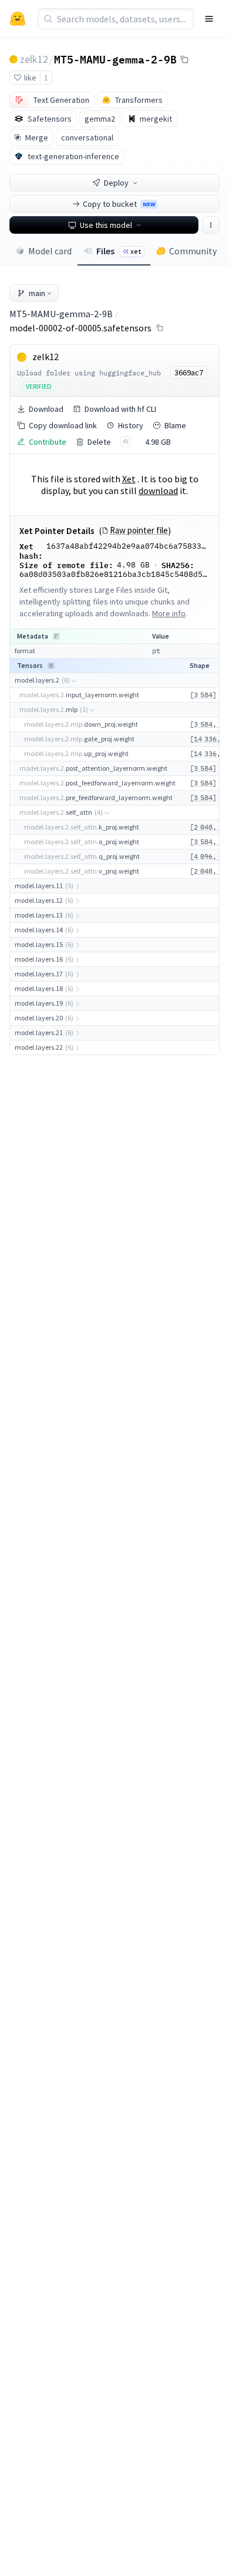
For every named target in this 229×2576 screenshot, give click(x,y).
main (37, 293)
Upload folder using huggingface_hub (89, 373)
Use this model (106, 225)
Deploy (116, 183)
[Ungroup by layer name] (51, 666)
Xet (129, 479)
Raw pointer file (139, 530)
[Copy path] (160, 328)
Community (193, 251)
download (158, 491)
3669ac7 (189, 372)
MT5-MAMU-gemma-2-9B (115, 59)
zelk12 (34, 59)
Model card (50, 251)
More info (169, 613)
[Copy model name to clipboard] (184, 59)
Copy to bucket (119, 204)
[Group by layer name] (56, 636)
